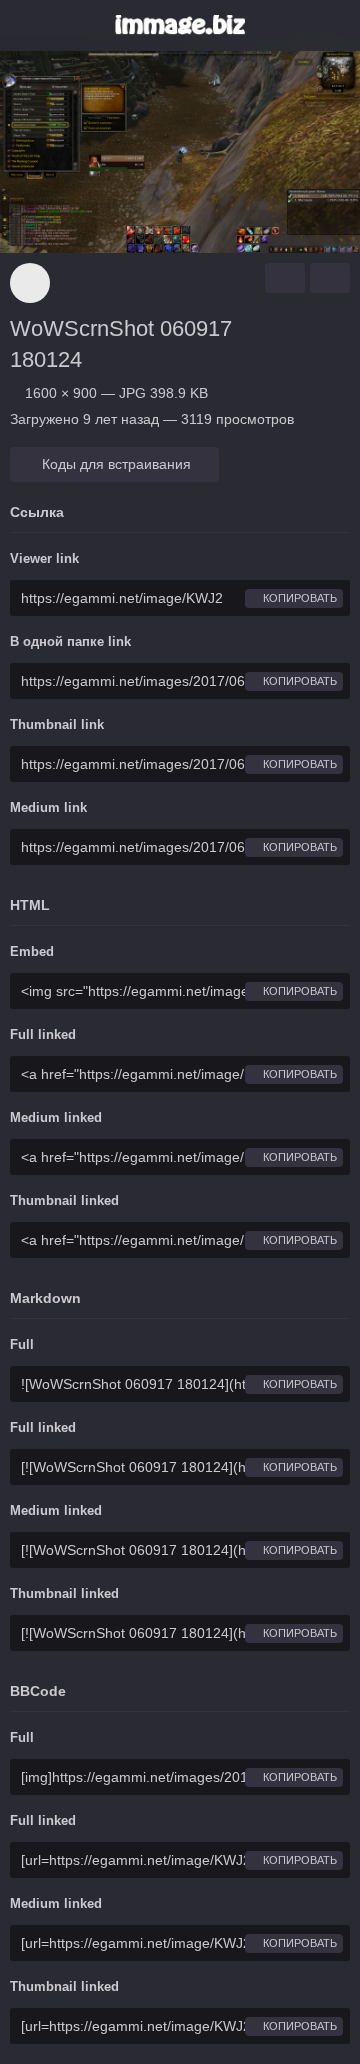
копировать (298, 598)
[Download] (285, 278)
